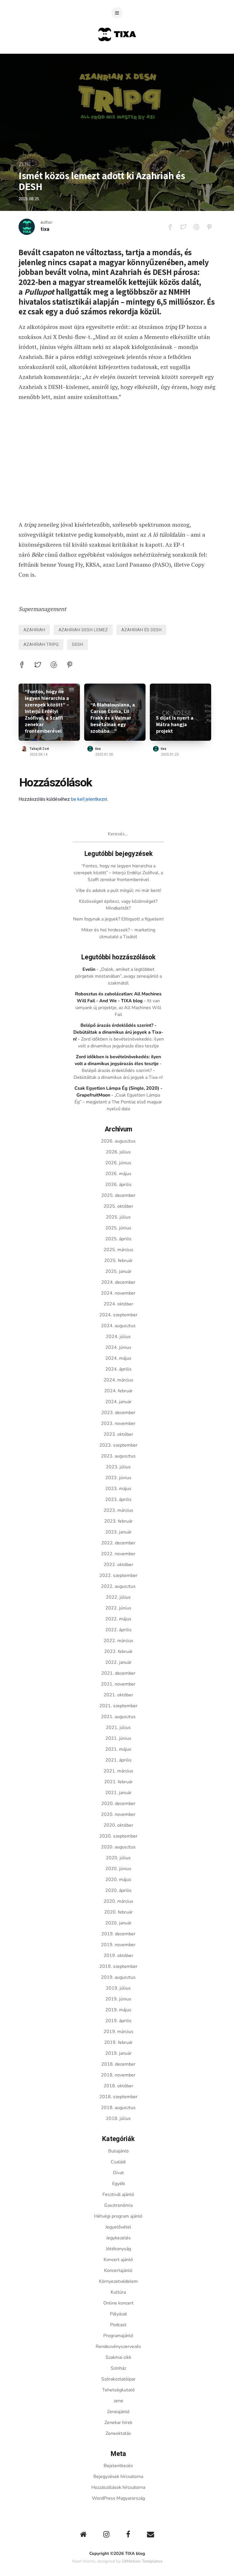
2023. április (118, 1499)
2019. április (118, 2021)
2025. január (118, 1271)
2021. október (118, 1695)
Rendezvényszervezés (118, 2347)
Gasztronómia (118, 2205)
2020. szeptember (118, 1836)
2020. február (118, 1912)
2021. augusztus (118, 1717)
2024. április (118, 1369)
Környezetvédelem (118, 2281)
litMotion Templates (142, 2561)
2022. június (118, 1608)
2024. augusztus (118, 1326)
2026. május (118, 1174)
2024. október (118, 1304)
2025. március (118, 1250)
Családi (118, 2162)
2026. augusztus (118, 1141)
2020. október (118, 1825)
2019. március (118, 2032)
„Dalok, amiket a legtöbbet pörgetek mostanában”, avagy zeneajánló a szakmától (118, 976)
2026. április (118, 1185)
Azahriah (34, 630)
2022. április (118, 1630)
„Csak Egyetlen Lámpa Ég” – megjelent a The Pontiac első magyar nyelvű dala (118, 1102)
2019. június (118, 1999)
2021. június (118, 1738)
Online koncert (118, 2303)
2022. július (118, 1597)
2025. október (118, 1206)
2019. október (118, 1956)
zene (25, 164)
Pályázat (118, 2314)
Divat (118, 2173)
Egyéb (118, 2184)
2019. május (118, 2010)
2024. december (118, 1282)
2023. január (118, 1532)
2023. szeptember (118, 1445)
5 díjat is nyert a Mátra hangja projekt (175, 724)
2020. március (118, 1901)
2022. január (118, 1662)
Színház (118, 2368)
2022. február (118, 1652)
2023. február (118, 1521)
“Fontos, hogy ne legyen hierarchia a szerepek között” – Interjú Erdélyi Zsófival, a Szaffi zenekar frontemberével (47, 711)
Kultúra (118, 2292)
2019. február (118, 2042)
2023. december (118, 1413)
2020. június (118, 1869)
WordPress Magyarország (118, 2498)
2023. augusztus (118, 1456)
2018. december (118, 2064)
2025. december (118, 1195)
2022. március (118, 1641)
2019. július (118, 1988)
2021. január (118, 1793)
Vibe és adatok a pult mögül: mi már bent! (118, 890)
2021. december (118, 1673)
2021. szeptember (118, 1706)
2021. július (118, 1728)
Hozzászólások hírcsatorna (118, 2487)
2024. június (118, 1347)
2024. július (118, 1337)
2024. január (118, 1402)
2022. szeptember (118, 1575)
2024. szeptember (118, 1315)
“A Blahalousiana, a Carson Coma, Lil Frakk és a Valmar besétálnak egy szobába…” (113, 718)
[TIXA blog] (117, 52)
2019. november (118, 1945)
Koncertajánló (118, 2271)
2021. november (118, 1684)
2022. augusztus (118, 1586)
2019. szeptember (118, 1966)
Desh (77, 644)
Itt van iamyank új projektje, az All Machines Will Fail (118, 1008)
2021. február (118, 1782)
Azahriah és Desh (141, 630)
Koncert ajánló (118, 2260)
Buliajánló (118, 2151)
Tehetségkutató (118, 2390)
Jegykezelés (118, 2238)
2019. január (118, 2053)
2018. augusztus (118, 2108)
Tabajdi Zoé (39, 749)
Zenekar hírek (118, 2423)
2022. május (118, 1619)
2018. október (118, 2086)
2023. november (118, 1423)
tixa (45, 229)
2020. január (118, 1923)
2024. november (118, 1293)
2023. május (118, 1489)
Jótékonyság (118, 2249)
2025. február (118, 1261)
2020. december (118, 1804)
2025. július (118, 1217)
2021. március (118, 1771)
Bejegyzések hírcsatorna (118, 2477)
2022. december (118, 1543)
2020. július (118, 1858)
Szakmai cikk (118, 2357)
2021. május (118, 1749)
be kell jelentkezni (89, 799)
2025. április (118, 1239)
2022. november (118, 1554)
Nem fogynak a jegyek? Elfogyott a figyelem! (118, 919)
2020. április (118, 1890)
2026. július (118, 1152)
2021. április (118, 1760)
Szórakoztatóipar (118, 2379)
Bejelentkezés (118, 2466)
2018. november (118, 2075)
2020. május (118, 1880)
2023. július (118, 1467)
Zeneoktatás (118, 2433)
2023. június (118, 1478)
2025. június (118, 1228)
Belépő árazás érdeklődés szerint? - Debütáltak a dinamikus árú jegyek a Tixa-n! (118, 1032)
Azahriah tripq (41, 644)
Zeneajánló (118, 2412)
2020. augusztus (118, 1847)
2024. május (118, 1358)
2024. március (118, 1380)
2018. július (118, 2118)
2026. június (118, 1163)
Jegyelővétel (118, 2227)
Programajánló (118, 2336)
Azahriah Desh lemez (83, 630)
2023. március (118, 1510)
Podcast (118, 2325)
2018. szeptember (118, 2097)
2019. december (118, 1934)
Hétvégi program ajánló (118, 2216)
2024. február (118, 1391)
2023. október (118, 1434)
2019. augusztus (118, 1977)
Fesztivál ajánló (118, 2194)
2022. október (118, 1565)
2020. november (118, 1814)
